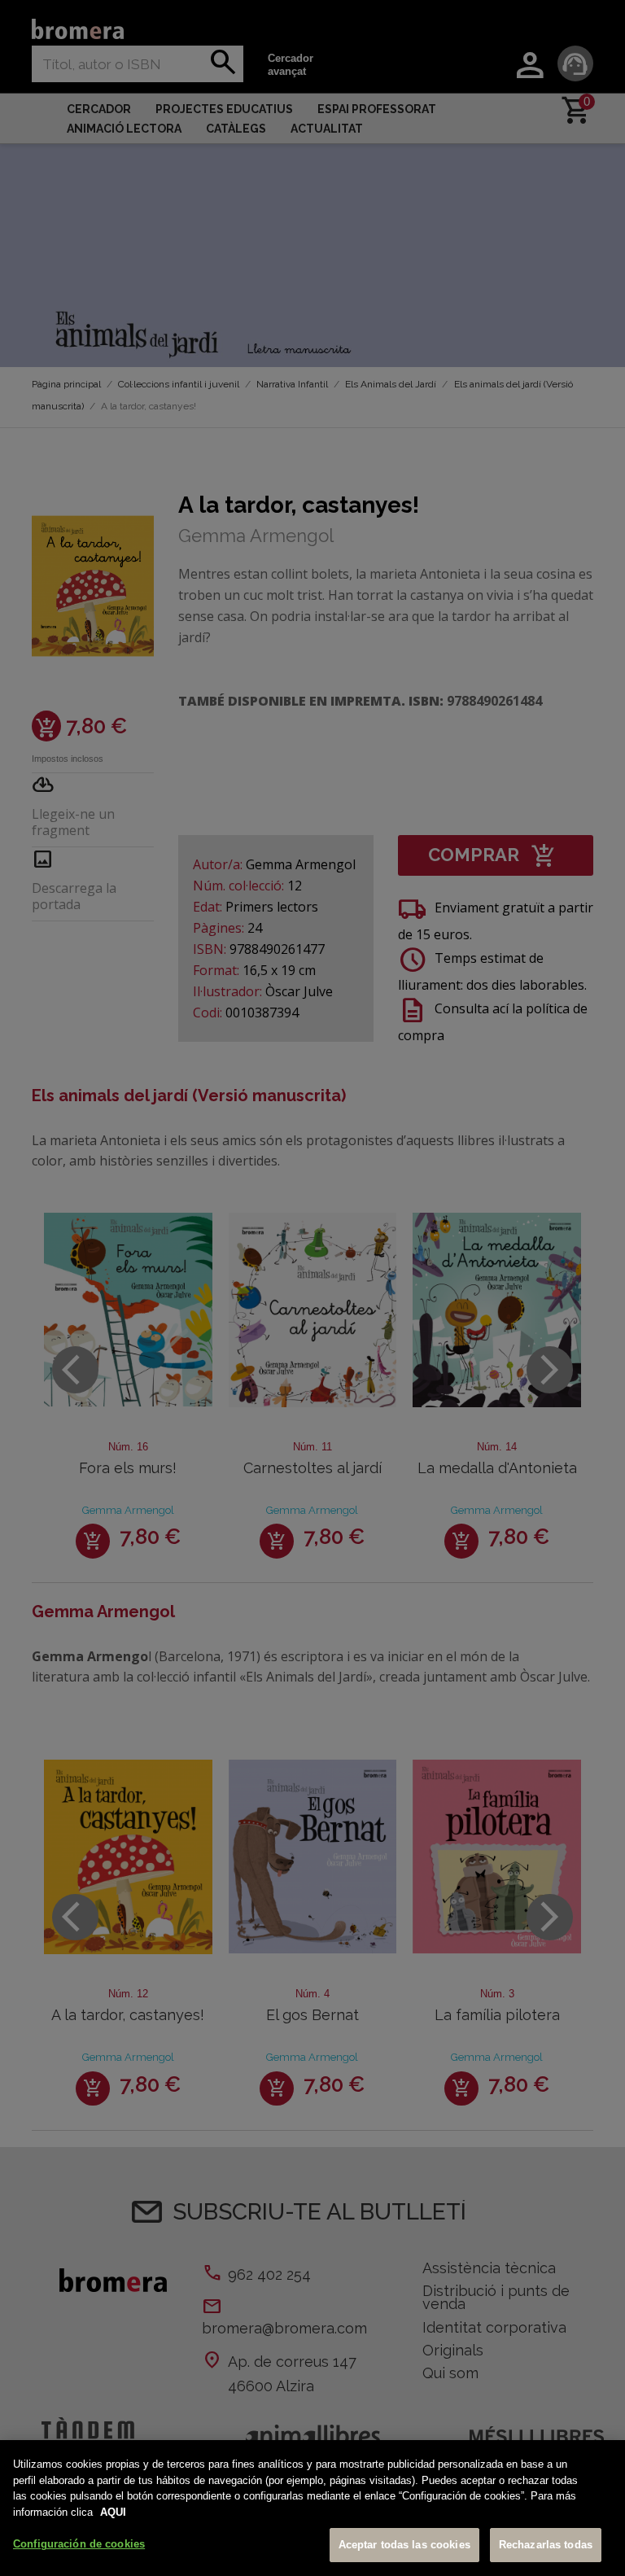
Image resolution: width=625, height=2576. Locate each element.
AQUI (113, 2512)
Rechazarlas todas (546, 2545)
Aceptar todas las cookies (404, 2545)
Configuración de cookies (79, 2544)
